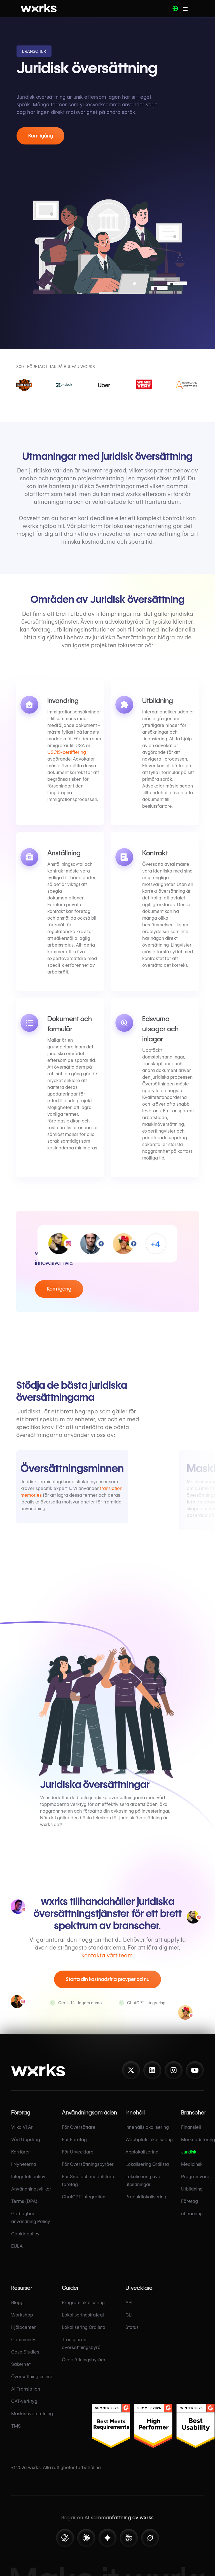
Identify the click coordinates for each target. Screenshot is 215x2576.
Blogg (17, 2303)
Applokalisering (142, 2152)
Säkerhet (21, 2364)
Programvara (195, 2177)
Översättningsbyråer (84, 2360)
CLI (129, 2315)
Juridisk (189, 2152)
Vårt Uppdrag (26, 2140)
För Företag (74, 2140)
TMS (16, 2426)
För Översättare (79, 2127)
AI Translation (26, 2389)
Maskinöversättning (32, 2414)
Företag (190, 2201)
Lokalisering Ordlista (147, 2164)
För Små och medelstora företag (88, 2181)
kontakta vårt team (107, 1955)
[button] (175, 8)
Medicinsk (192, 2164)
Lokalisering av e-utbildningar (144, 2181)
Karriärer (21, 2152)
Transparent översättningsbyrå (81, 2344)
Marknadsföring (198, 2140)
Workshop (22, 2315)
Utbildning (192, 2189)
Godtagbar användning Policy (31, 2218)
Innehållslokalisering (147, 2127)
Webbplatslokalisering (149, 2140)
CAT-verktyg (24, 2401)
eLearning (192, 2214)
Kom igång (41, 136)
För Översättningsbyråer (88, 2164)
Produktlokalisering (146, 2197)
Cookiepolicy (25, 2234)
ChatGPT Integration (84, 2197)
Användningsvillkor (31, 2189)
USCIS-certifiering (67, 752)
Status (132, 2327)
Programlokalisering (83, 2303)
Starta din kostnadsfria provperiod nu (108, 1979)
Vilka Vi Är (22, 2127)
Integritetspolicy (28, 2177)
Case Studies (25, 2352)
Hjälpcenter (24, 2327)
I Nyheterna (24, 2164)
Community (23, 2340)
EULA (17, 2246)
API (129, 2303)
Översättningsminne (32, 2377)
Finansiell (191, 2127)
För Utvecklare (78, 2152)
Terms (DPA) (24, 2201)
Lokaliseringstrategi (83, 2315)
